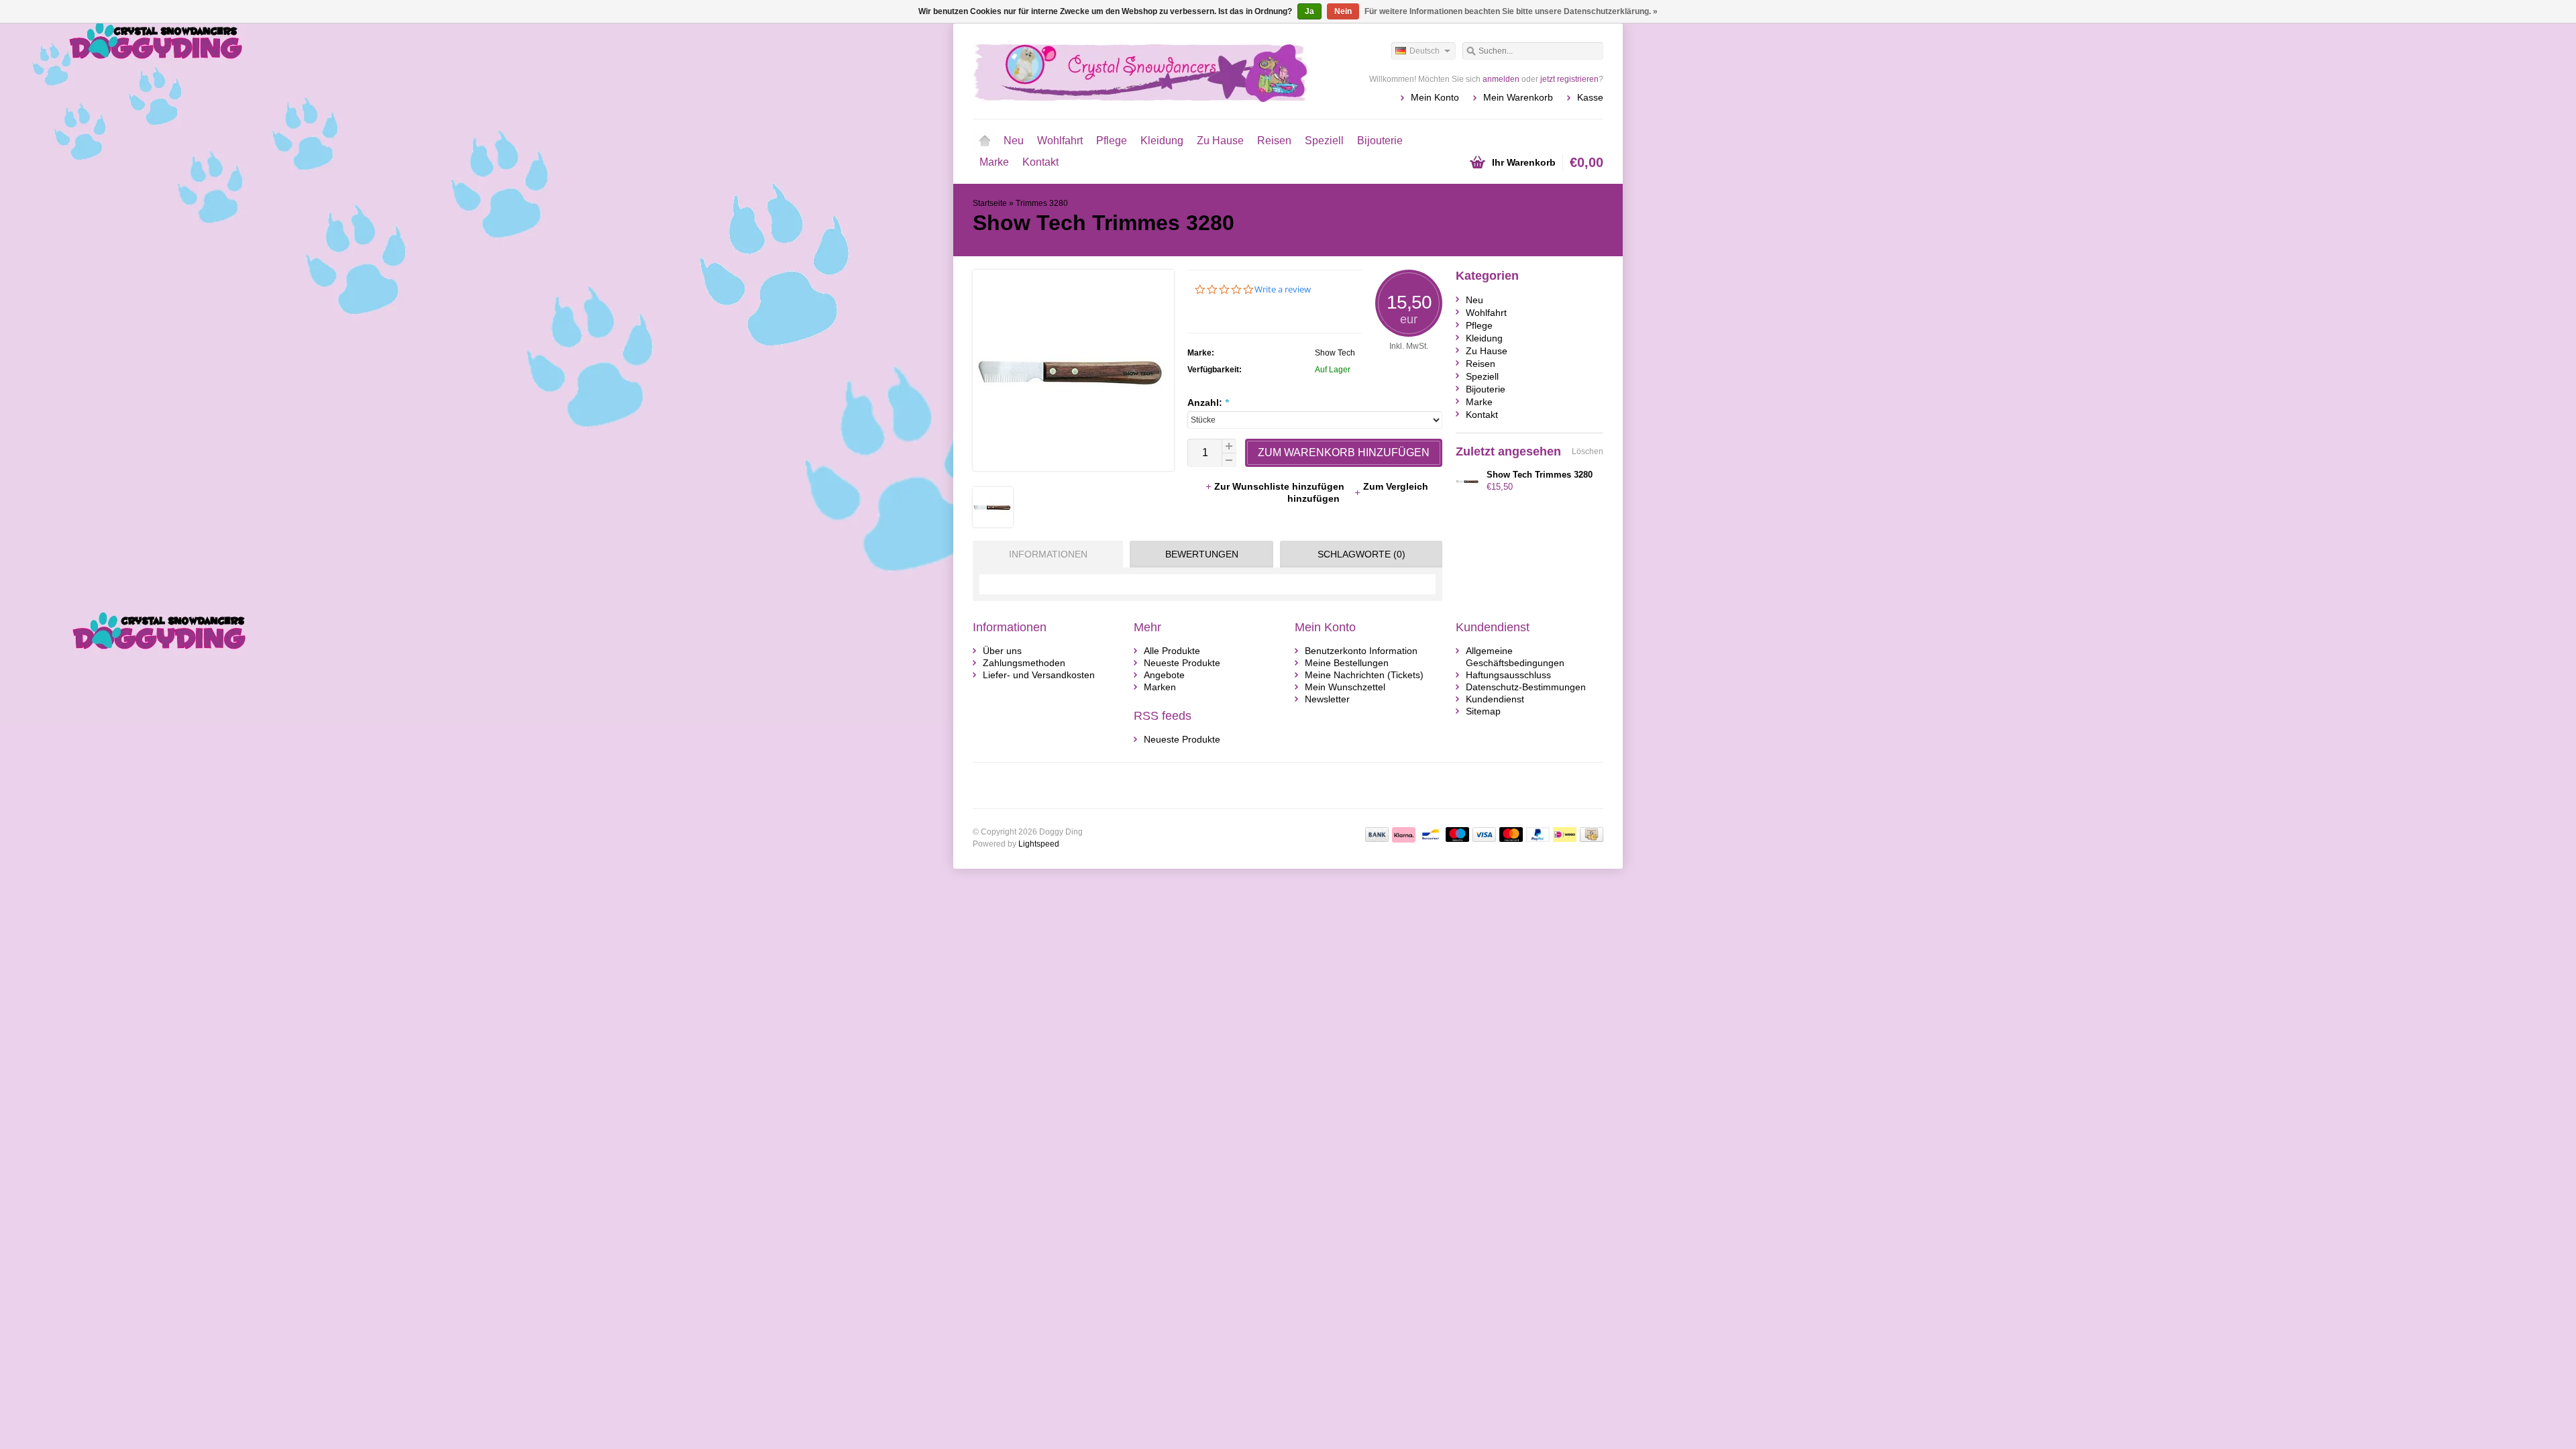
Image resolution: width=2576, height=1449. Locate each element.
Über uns (1002, 651)
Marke (994, 162)
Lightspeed (1039, 844)
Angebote (1164, 675)
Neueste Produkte (1182, 663)
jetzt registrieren (1569, 79)
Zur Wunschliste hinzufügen (1281, 486)
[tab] (1044, 554)
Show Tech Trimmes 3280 (1540, 475)
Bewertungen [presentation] (1202, 554)
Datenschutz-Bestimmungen (1526, 687)
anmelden (1501, 79)
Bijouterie (1380, 141)
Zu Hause (1220, 141)
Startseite (985, 141)
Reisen (1274, 141)
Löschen (1588, 451)
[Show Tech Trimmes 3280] (993, 524)
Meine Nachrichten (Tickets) (1364, 675)
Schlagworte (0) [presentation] (1361, 554)
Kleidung (1162, 141)
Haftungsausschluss (1508, 675)
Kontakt (1040, 162)
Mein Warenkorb (1518, 97)
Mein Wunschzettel (1345, 687)
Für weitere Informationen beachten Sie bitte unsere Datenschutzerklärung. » (1511, 11)
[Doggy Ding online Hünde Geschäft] (1130, 70)
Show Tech (1335, 353)
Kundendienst (1495, 699)
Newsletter (1327, 699)
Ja (1309, 11)
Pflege (1112, 141)
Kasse (1590, 97)
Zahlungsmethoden (1024, 663)
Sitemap (1483, 711)
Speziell (1324, 141)
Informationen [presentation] (1048, 554)
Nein (1343, 11)
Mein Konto (1435, 97)
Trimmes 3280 (1042, 203)
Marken (1160, 687)
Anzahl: (1208, 402)
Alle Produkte (1172, 651)
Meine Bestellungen (1347, 663)
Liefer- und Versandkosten (1039, 675)
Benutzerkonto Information (1361, 651)
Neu (1014, 141)
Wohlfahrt (1060, 141)
